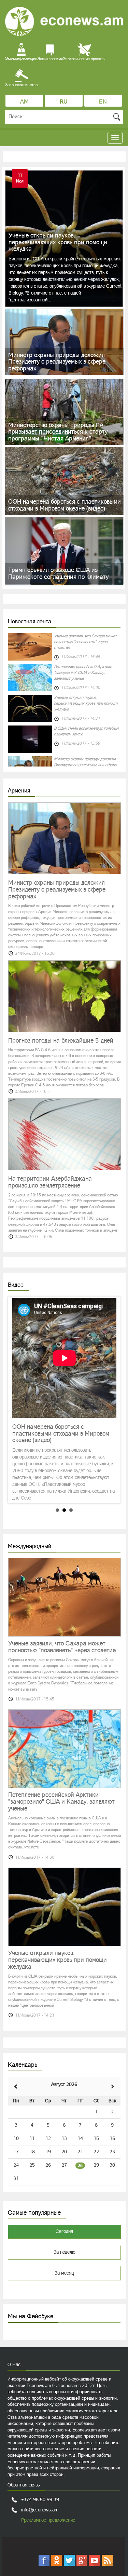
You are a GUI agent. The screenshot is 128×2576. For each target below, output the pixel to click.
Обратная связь (24, 2485)
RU (64, 101)
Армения (19, 790)
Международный (30, 1546)
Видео (16, 1285)
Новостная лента (30, 621)
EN (103, 101)
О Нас (14, 2364)
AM (24, 101)
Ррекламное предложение (48, 2520)
